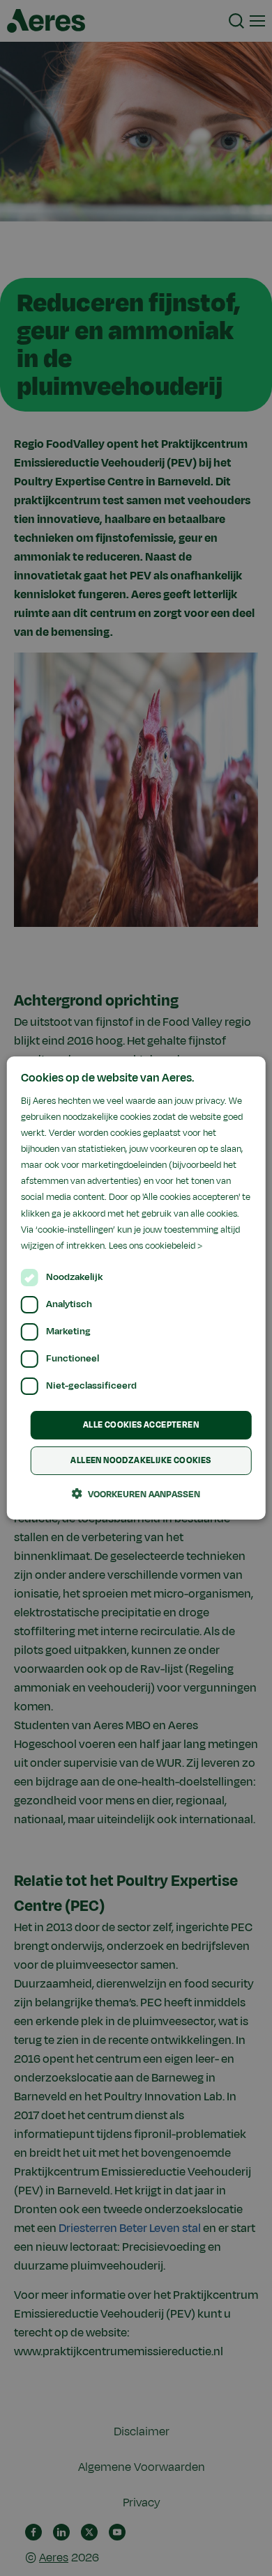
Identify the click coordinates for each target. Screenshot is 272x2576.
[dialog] (136, 1288)
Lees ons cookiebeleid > (156, 1246)
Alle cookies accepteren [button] (141, 1425)
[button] (136, 1494)
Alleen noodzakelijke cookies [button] (141, 1460)
